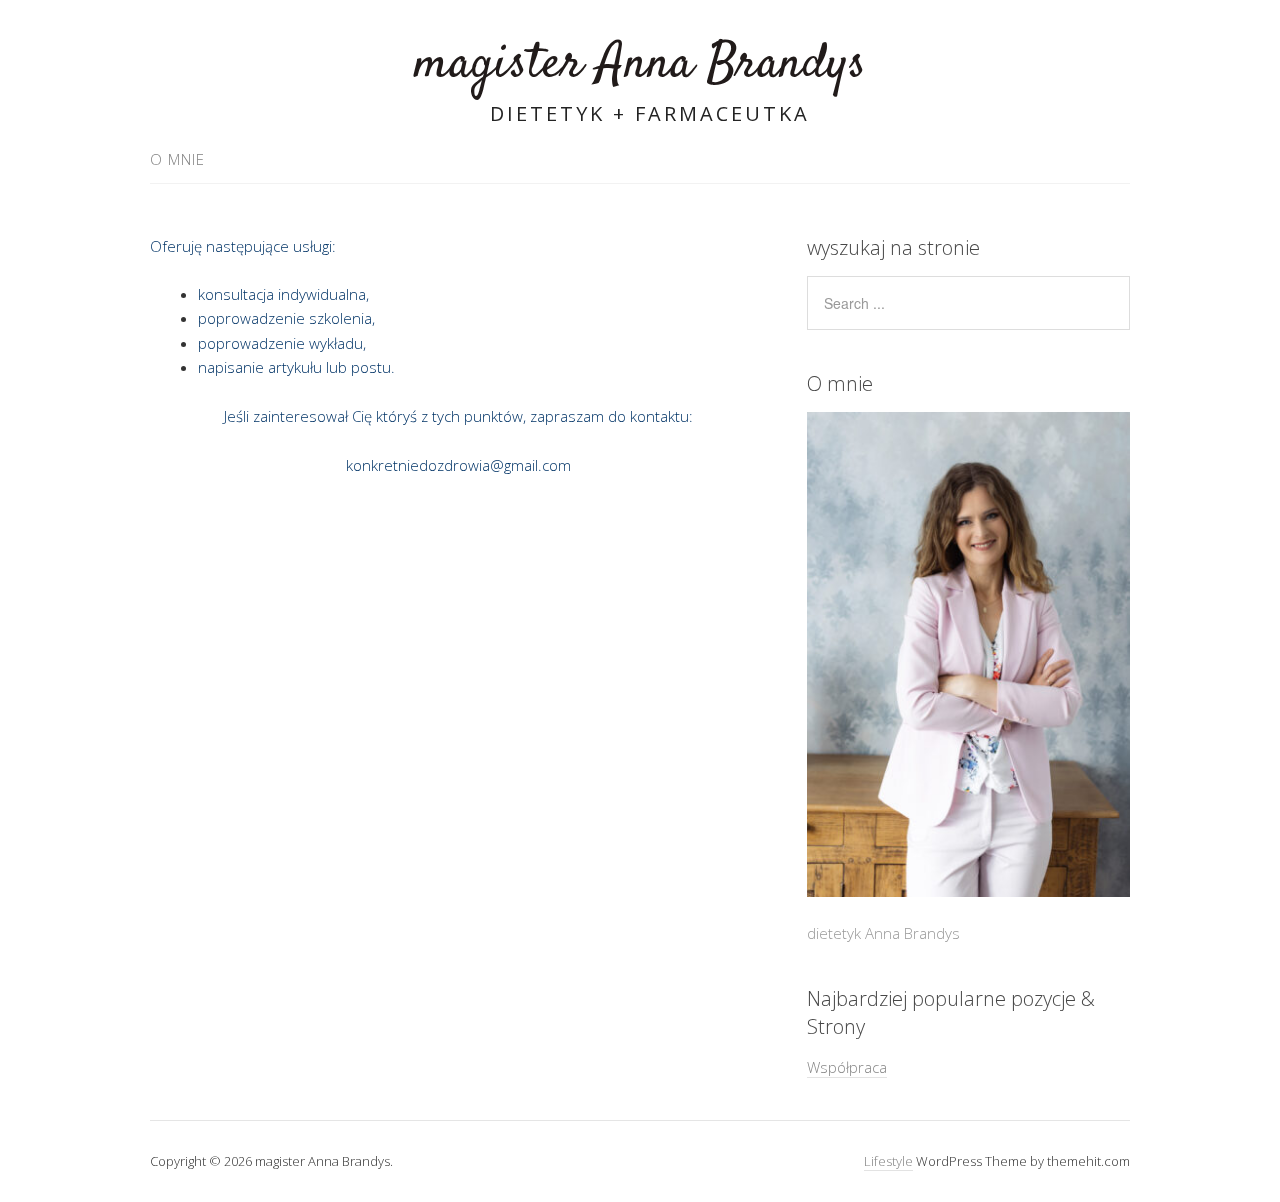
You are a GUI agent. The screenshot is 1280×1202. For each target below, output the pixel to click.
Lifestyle (888, 1161)
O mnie (177, 159)
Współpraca (847, 1067)
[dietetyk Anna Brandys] (968, 655)
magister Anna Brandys (640, 64)
